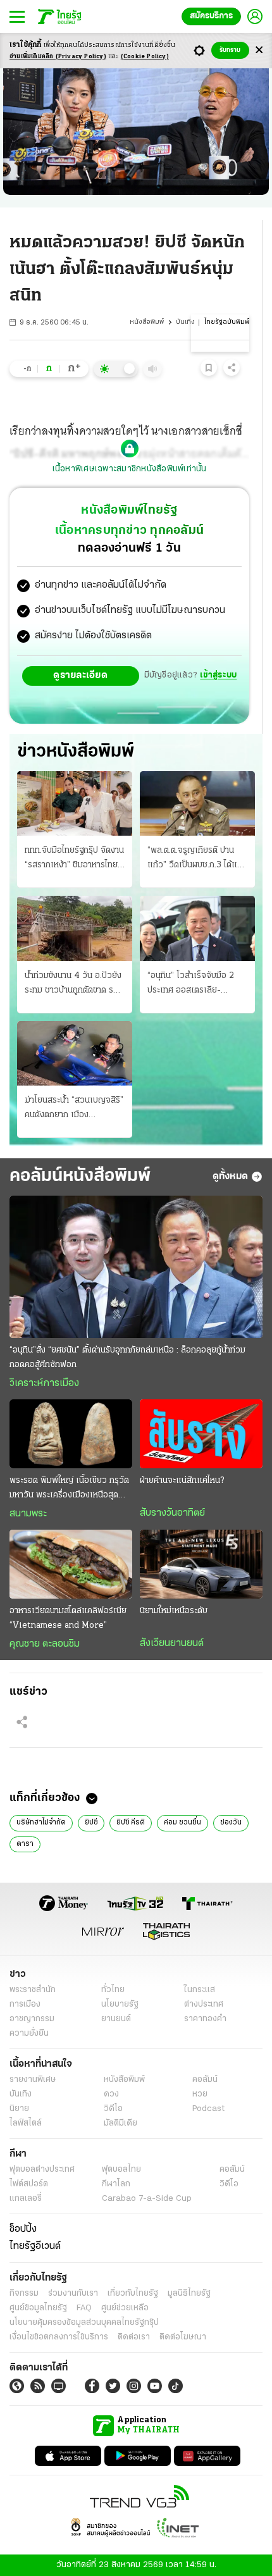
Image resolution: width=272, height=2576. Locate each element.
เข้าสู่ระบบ (218, 675)
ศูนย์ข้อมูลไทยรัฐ (38, 2308)
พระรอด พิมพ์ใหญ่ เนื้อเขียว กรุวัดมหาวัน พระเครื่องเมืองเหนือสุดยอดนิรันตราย (69, 1489)
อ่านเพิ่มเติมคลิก (58, 57)
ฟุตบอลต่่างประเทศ (42, 2170)
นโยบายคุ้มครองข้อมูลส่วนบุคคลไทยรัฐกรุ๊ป (84, 2323)
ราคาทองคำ (205, 2019)
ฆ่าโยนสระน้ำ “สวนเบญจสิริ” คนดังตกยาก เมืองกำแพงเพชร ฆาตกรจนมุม (74, 1109)
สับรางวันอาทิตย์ (172, 1513)
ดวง (111, 2094)
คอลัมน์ (205, 2080)
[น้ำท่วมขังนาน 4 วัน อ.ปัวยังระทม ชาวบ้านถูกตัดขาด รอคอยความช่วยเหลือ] (75, 928)
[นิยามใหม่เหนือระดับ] (201, 1564)
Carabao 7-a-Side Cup (147, 2199)
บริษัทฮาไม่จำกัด (41, 1823)
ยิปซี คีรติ (131, 1823)
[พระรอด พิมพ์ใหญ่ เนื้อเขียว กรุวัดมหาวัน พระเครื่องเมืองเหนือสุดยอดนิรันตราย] (71, 1434)
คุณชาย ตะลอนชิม (45, 1644)
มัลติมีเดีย (121, 2123)
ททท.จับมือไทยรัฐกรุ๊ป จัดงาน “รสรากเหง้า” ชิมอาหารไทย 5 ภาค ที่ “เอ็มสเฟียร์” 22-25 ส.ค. (74, 859)
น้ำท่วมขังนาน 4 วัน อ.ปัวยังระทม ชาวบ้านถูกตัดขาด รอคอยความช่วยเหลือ (73, 984)
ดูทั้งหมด (230, 1177)
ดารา (25, 1844)
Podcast (208, 2109)
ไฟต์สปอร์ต (29, 2184)
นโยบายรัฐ (120, 2004)
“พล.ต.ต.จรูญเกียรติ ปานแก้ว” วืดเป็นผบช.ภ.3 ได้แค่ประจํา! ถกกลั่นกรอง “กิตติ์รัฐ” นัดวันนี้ (195, 859)
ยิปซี (91, 1823)
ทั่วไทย (113, 1990)
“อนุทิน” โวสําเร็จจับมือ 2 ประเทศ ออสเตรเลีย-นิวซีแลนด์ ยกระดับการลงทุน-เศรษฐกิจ (191, 984)
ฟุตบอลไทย (121, 2170)
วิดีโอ (113, 2109)
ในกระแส (200, 1990)
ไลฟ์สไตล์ (26, 2123)
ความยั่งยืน (29, 2034)
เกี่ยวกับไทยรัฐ (133, 2294)
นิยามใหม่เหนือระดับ (174, 1611)
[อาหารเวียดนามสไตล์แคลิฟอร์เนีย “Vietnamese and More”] (71, 1564)
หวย (200, 2094)
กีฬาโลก (116, 2184)
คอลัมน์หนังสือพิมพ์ (80, 1176)
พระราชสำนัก (33, 1990)
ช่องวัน (231, 1823)
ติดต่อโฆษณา (183, 2337)
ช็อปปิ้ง (23, 2229)
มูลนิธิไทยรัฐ (189, 2294)
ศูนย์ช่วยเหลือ (125, 2308)
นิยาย (19, 2109)
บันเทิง (185, 322)
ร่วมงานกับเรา (73, 2294)
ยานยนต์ (116, 2019)
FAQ (84, 2308)
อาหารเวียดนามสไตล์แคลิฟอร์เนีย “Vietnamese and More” (68, 1618)
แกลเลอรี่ (26, 2199)
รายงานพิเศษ (33, 2080)
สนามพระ (28, 1514)
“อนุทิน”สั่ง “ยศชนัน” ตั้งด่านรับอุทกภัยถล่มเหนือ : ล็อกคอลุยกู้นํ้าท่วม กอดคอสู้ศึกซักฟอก (127, 1358)
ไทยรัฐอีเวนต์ (35, 2246)
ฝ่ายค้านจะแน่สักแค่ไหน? (182, 1481)
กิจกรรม (24, 2294)
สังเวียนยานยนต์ (172, 1644)
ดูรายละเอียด (80, 676)
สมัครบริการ (211, 16)
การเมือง (25, 2004)
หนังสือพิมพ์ (147, 322)
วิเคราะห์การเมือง (44, 1384)
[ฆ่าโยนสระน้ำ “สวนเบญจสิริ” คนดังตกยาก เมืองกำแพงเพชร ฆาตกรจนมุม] (75, 1053)
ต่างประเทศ (204, 2004)
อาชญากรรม (32, 2019)
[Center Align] (259, 50)
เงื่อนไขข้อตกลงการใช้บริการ (59, 2337)
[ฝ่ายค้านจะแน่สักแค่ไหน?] (201, 1434)
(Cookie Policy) (145, 57)
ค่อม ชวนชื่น (182, 1823)
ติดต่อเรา (134, 2337)
